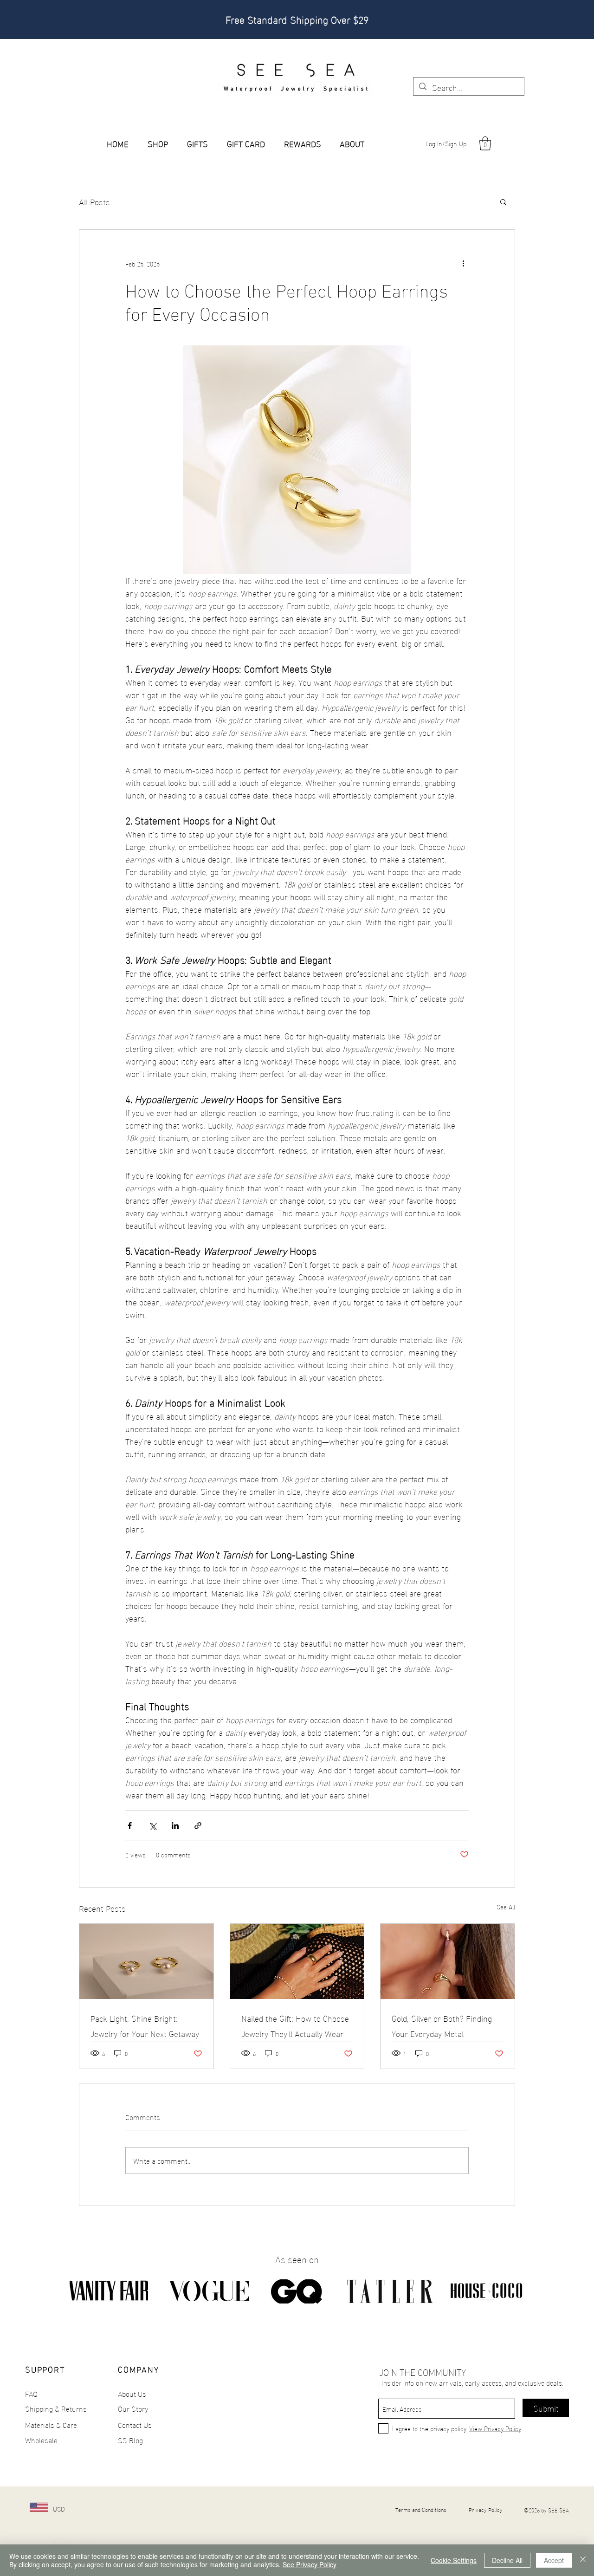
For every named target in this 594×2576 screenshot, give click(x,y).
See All (506, 1907)
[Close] (583, 2560)
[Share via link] (198, 1826)
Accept (554, 2560)
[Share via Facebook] (130, 1826)
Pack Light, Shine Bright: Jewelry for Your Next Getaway (145, 2025)
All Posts (94, 201)
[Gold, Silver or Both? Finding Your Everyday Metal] (448, 1961)
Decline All (507, 2560)
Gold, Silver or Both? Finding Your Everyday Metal (442, 2025)
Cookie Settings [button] (454, 2560)
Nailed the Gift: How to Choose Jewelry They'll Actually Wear (295, 2025)
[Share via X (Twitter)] (152, 1826)
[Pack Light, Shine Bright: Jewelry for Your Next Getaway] (146, 1961)
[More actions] (463, 263)
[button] (485, 143)
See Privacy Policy (310, 2564)
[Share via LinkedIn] (175, 1826)
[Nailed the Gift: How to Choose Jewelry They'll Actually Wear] (297, 1961)
